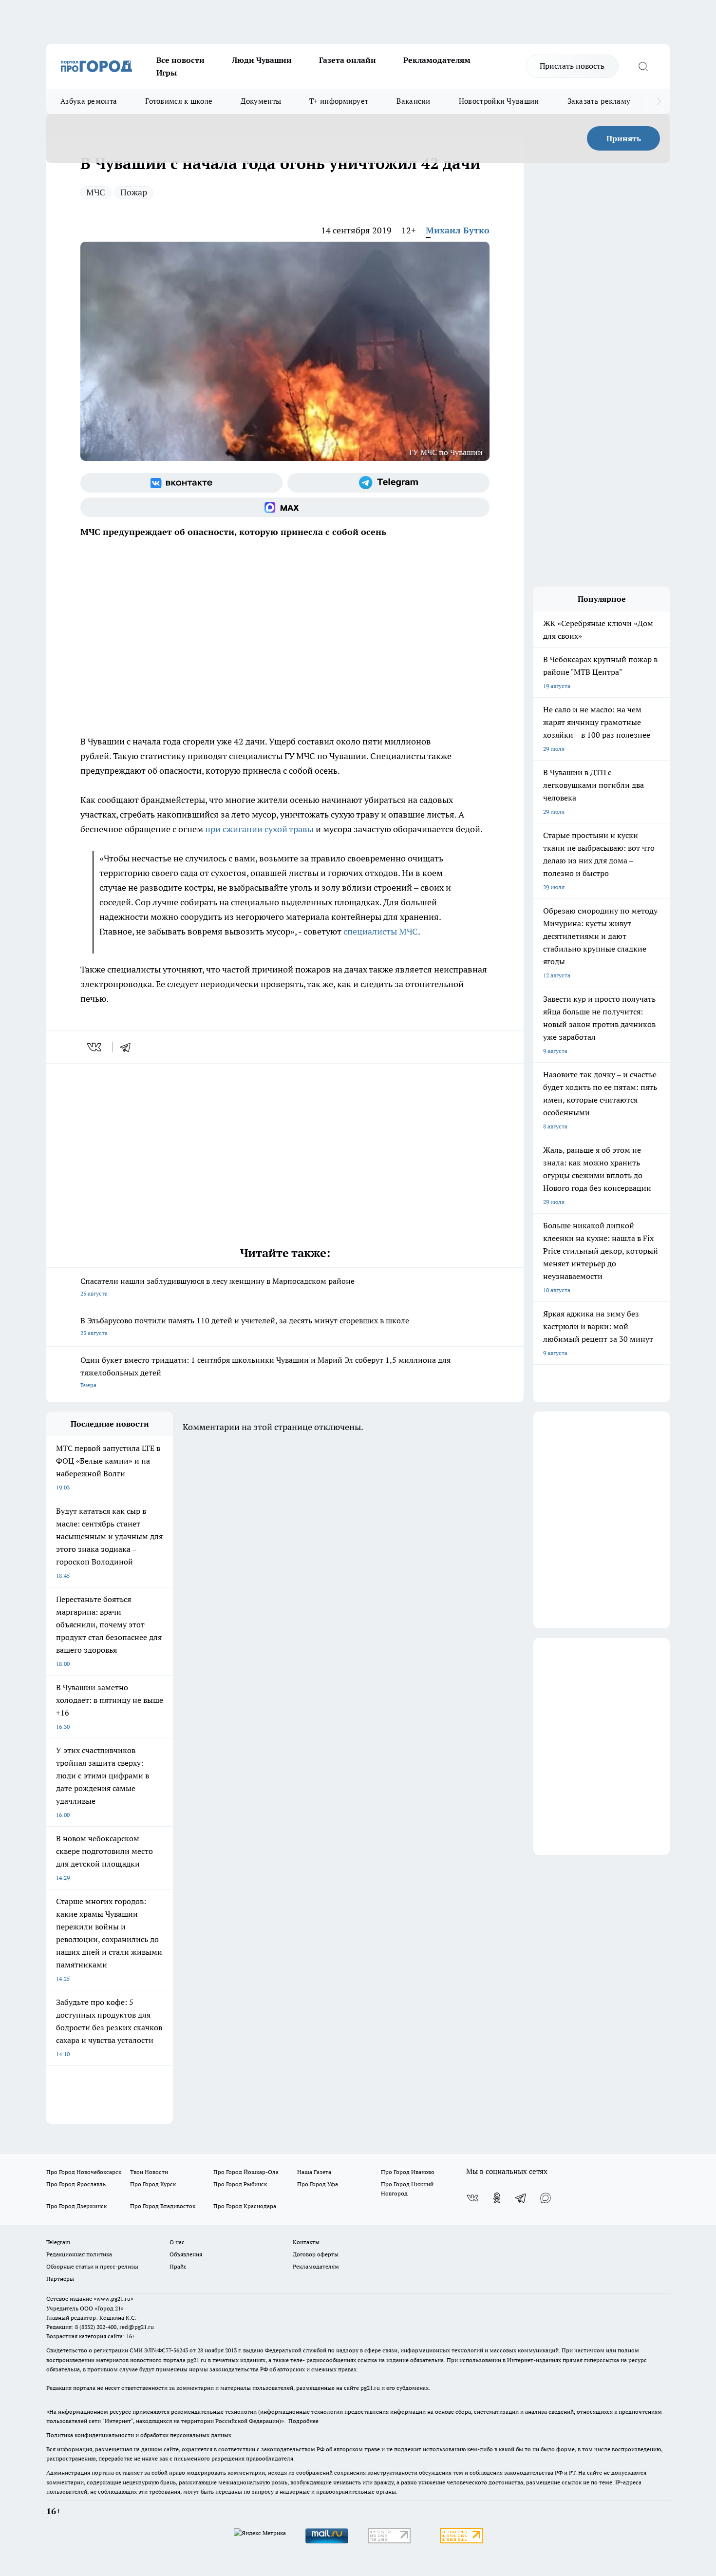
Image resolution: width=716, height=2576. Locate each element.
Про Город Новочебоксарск (84, 2172)
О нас (177, 2242)
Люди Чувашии (262, 60)
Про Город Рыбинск (240, 2184)
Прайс (178, 2266)
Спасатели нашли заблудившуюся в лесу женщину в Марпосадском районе (217, 1287)
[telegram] (129, 1047)
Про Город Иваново (408, 2172)
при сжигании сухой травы (259, 829)
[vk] (95, 1047)
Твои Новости (149, 2172)
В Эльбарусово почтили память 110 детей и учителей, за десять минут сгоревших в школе (245, 1326)
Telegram (58, 2242)
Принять (624, 138)
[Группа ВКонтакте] (181, 483)
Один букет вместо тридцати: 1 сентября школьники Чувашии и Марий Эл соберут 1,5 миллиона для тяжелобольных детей (265, 1372)
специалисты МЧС (381, 931)
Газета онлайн (348, 60)
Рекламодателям (437, 60)
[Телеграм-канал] (388, 483)
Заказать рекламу (599, 101)
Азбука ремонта (89, 101)
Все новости (180, 60)
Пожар (134, 192)
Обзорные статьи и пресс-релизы (92, 2266)
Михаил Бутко (458, 230)
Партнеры (60, 2279)
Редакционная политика (79, 2254)
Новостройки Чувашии (499, 101)
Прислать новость (572, 66)
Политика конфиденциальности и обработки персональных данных (139, 2435)
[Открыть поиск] (643, 66)
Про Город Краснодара (245, 2206)
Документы (261, 101)
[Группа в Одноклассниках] (497, 2198)
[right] (659, 101)
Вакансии (413, 101)
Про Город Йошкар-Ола (246, 2172)
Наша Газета (314, 2172)
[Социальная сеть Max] (285, 507)
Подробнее (303, 2421)
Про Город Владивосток (163, 2206)
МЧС (96, 192)
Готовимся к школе (179, 101)
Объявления (186, 2254)
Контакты (306, 2242)
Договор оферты (316, 2254)
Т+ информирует (339, 101)
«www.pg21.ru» (113, 2299)
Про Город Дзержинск (76, 2206)
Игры (167, 73)
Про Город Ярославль (76, 2184)
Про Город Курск (153, 2184)
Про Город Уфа (318, 2184)
